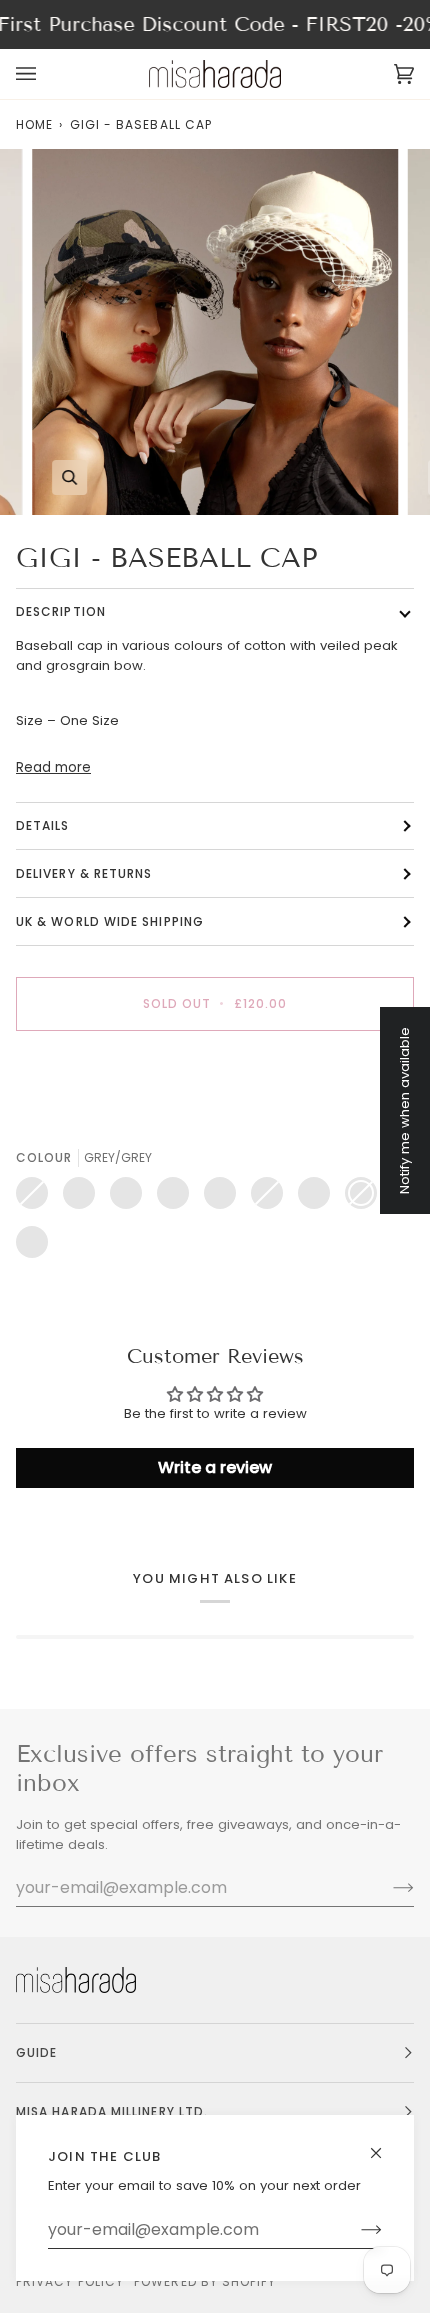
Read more (53, 767)
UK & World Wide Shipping (110, 921)
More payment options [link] (91, 1122)
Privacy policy (70, 2281)
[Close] (384, 2144)
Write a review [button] (215, 1467)
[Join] (355, 2230)
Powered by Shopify (205, 2281)
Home (34, 124)
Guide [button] (36, 2052)
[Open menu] (46, 74)
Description (61, 611)
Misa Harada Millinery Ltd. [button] (112, 2111)
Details (43, 825)
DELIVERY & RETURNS (84, 873)
